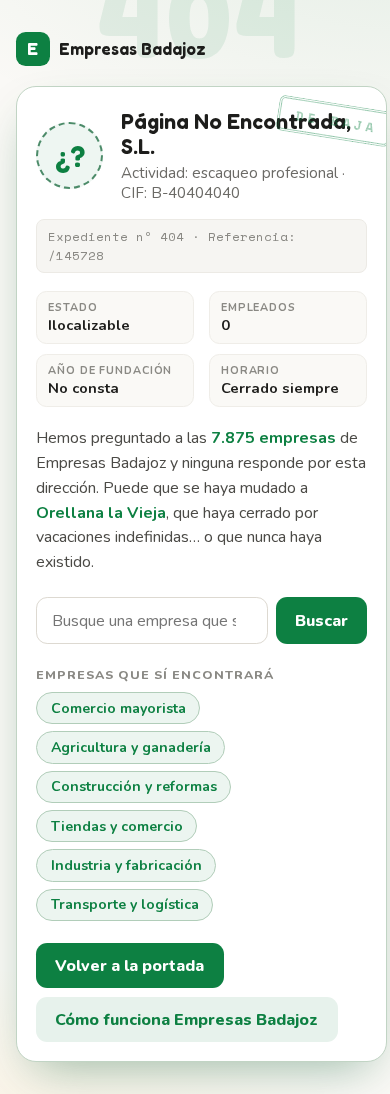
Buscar (321, 621)
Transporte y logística (125, 904)
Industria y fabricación (126, 865)
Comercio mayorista (118, 708)
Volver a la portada (129, 966)
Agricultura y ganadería (131, 747)
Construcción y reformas (134, 786)
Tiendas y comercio (117, 826)
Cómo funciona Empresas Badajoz (186, 1020)
